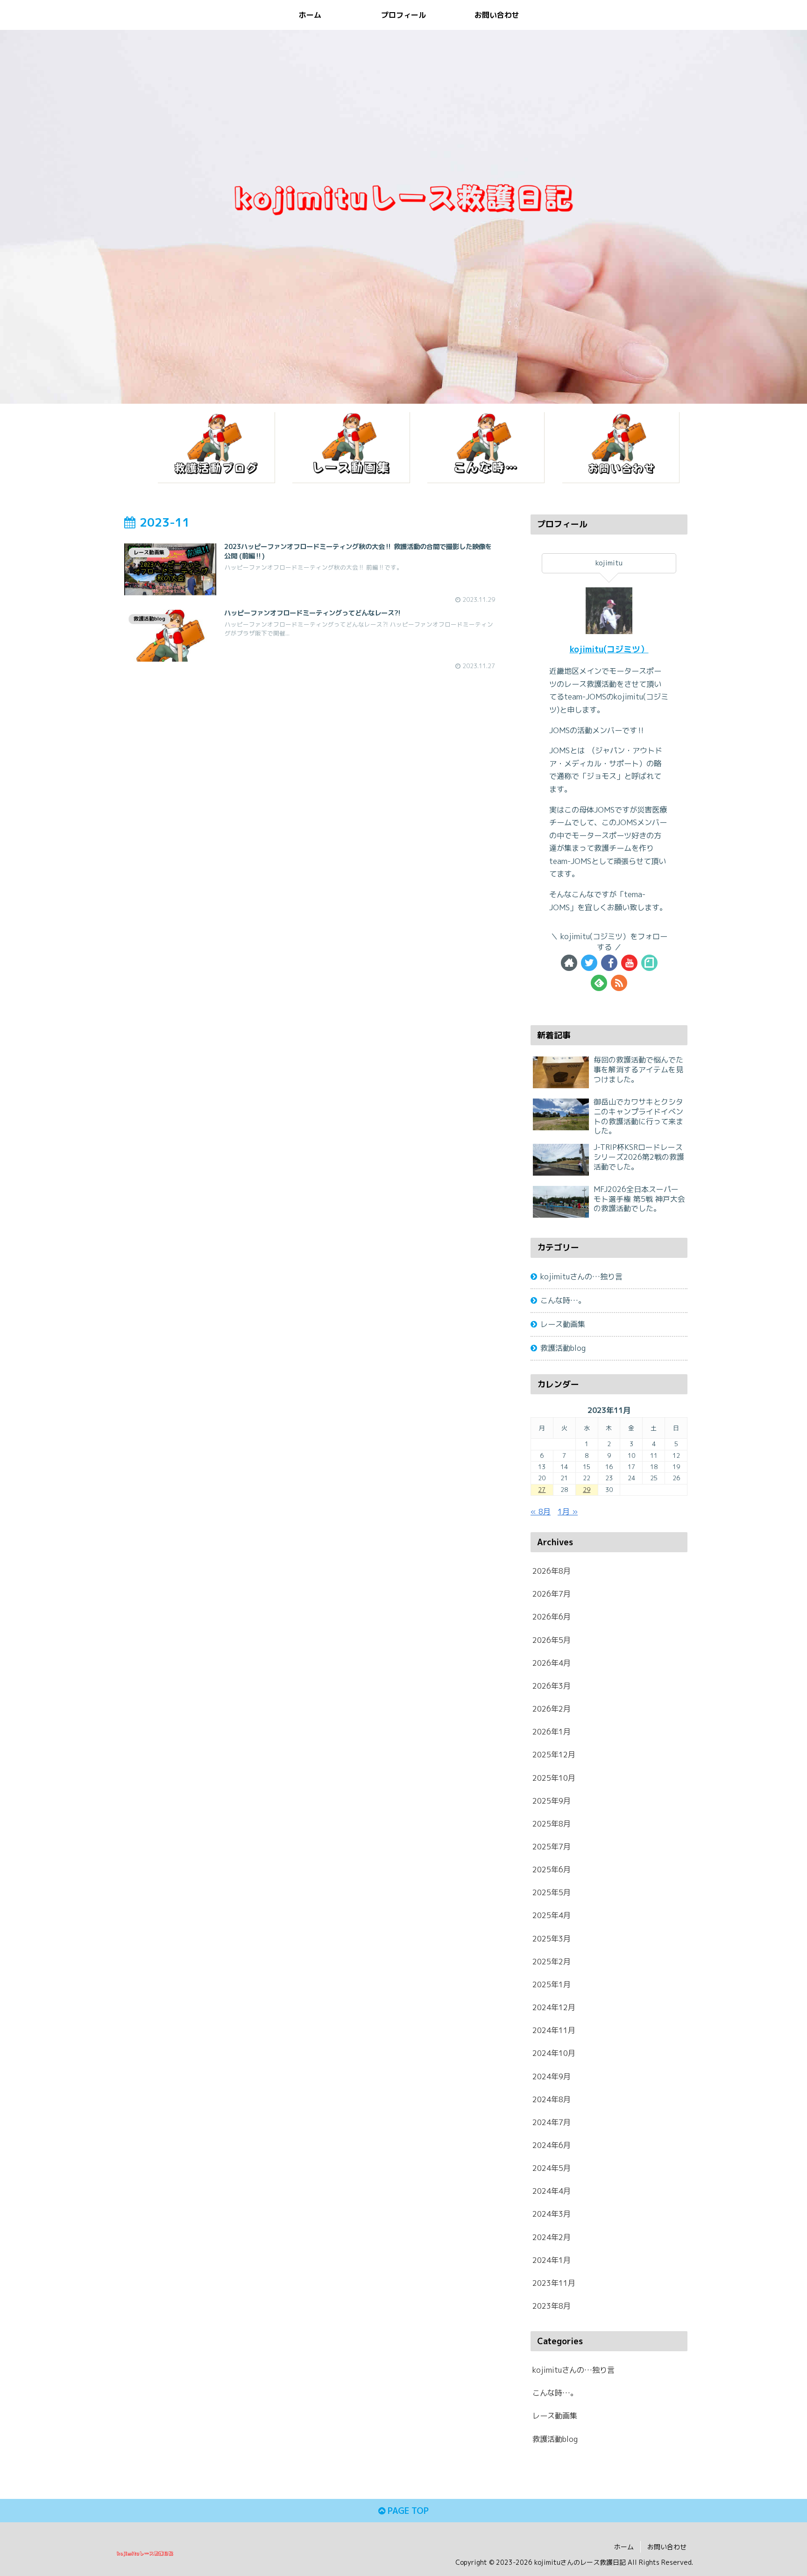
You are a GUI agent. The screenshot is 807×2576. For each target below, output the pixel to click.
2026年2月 (552, 1709)
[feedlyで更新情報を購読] (599, 983)
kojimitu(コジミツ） (609, 649)
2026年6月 (552, 1617)
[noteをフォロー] (649, 963)
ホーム (624, 2547)
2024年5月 (552, 2168)
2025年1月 (552, 1984)
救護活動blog (563, 1348)
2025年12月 (554, 1755)
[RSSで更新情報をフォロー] (619, 983)
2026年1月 (552, 1732)
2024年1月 (552, 2260)
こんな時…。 (563, 1300)
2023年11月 (554, 2283)
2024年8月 (552, 2099)
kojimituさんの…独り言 (581, 1277)
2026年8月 (552, 1571)
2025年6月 (552, 1870)
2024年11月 (554, 2030)
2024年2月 (552, 2237)
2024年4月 (552, 2191)
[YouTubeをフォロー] (629, 963)
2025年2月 (552, 1962)
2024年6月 (552, 2145)
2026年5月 (552, 1640)
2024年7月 (552, 2122)
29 (587, 1490)
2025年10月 (554, 1777)
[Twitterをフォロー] (589, 963)
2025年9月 (552, 1801)
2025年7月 (552, 1847)
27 (542, 1490)
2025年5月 (552, 1892)
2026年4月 (552, 1663)
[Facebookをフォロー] (609, 963)
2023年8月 (552, 2306)
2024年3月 (552, 2214)
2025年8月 (552, 1824)
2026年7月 (552, 1594)
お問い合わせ (667, 2547)
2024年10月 (554, 2053)
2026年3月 (552, 1686)
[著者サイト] (569, 963)
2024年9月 (552, 2076)
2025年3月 (552, 1938)
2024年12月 (554, 2007)
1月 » (568, 1512)
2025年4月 (552, 1915)
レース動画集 (563, 1324)
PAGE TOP (407, 2511)
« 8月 (541, 1512)
